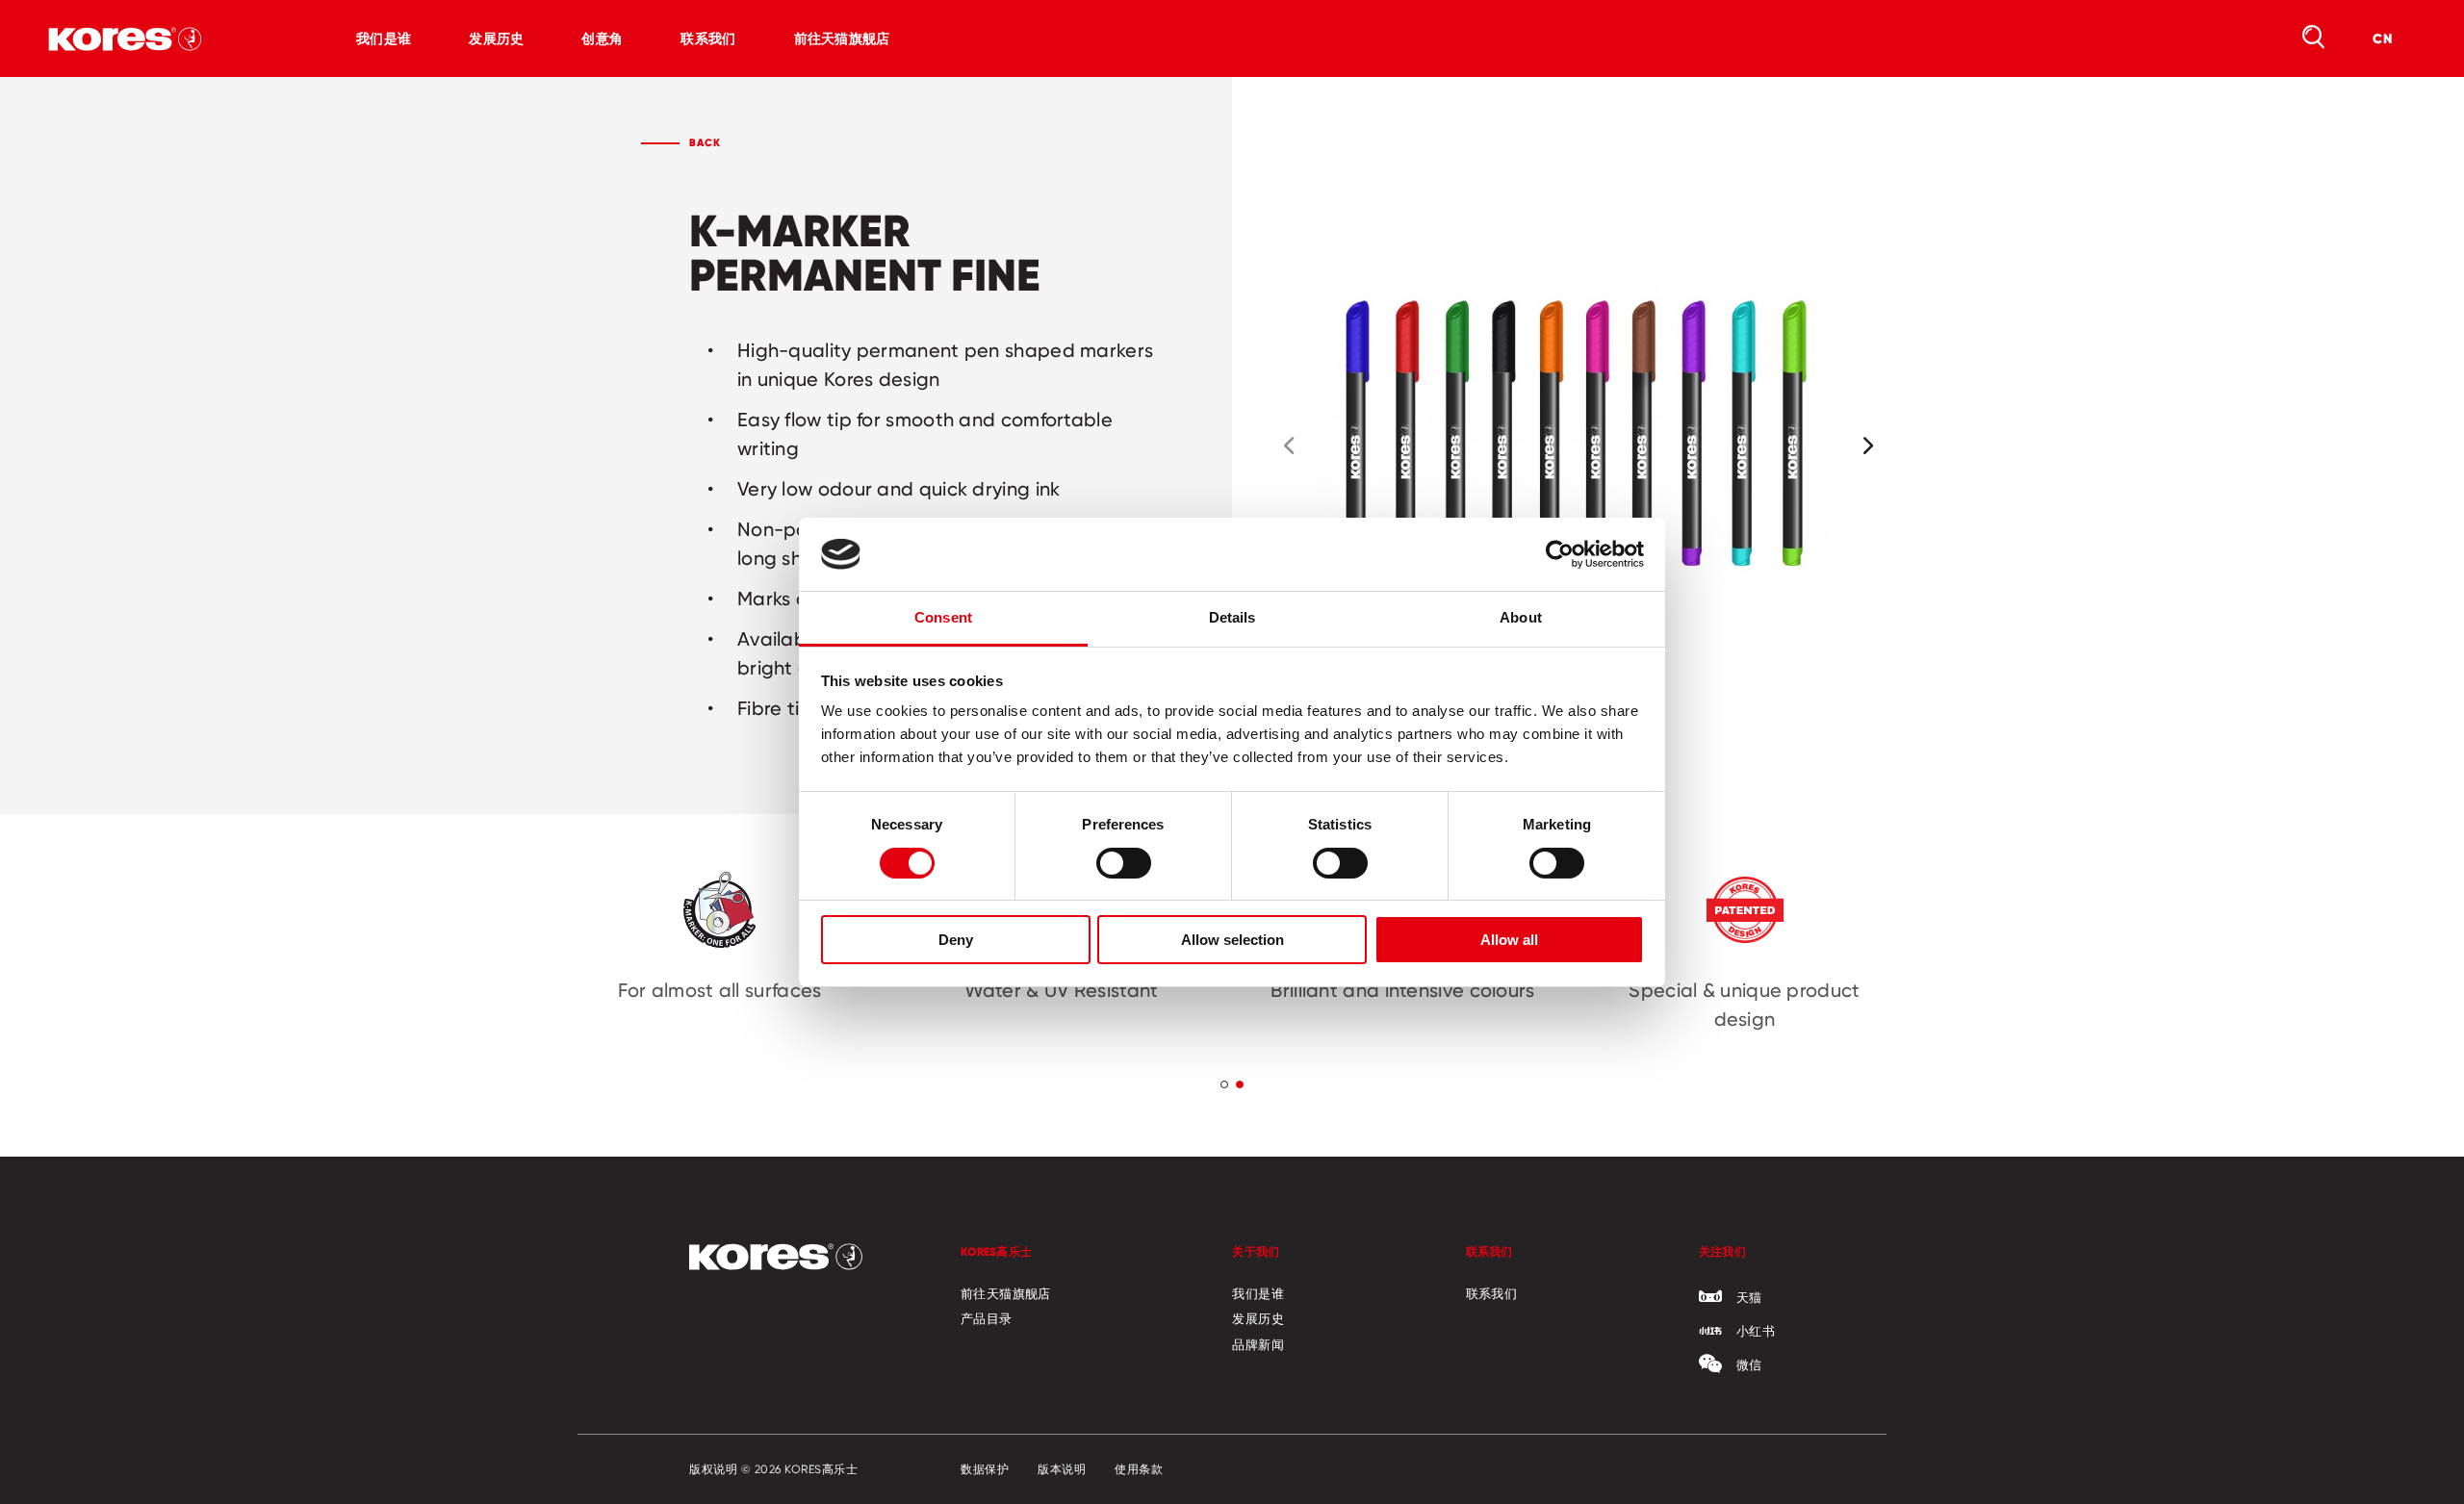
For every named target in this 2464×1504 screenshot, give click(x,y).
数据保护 (985, 1469)
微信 (1749, 1364)
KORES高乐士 (996, 1251)
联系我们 (708, 38)
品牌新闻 (1258, 1344)
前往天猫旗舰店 (842, 38)
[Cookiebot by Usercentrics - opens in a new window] (1560, 554)
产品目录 (987, 1318)
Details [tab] (1232, 617)
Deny (956, 940)
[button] (1289, 446)
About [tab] (1521, 617)
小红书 (1756, 1331)
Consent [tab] (943, 617)
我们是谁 (384, 38)
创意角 (602, 38)
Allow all (1509, 940)
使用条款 (1139, 1469)
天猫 (1749, 1297)
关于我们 (1256, 1251)
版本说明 (1062, 1469)
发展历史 (496, 38)
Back (705, 142)
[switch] (1124, 863)
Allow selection (1232, 940)
